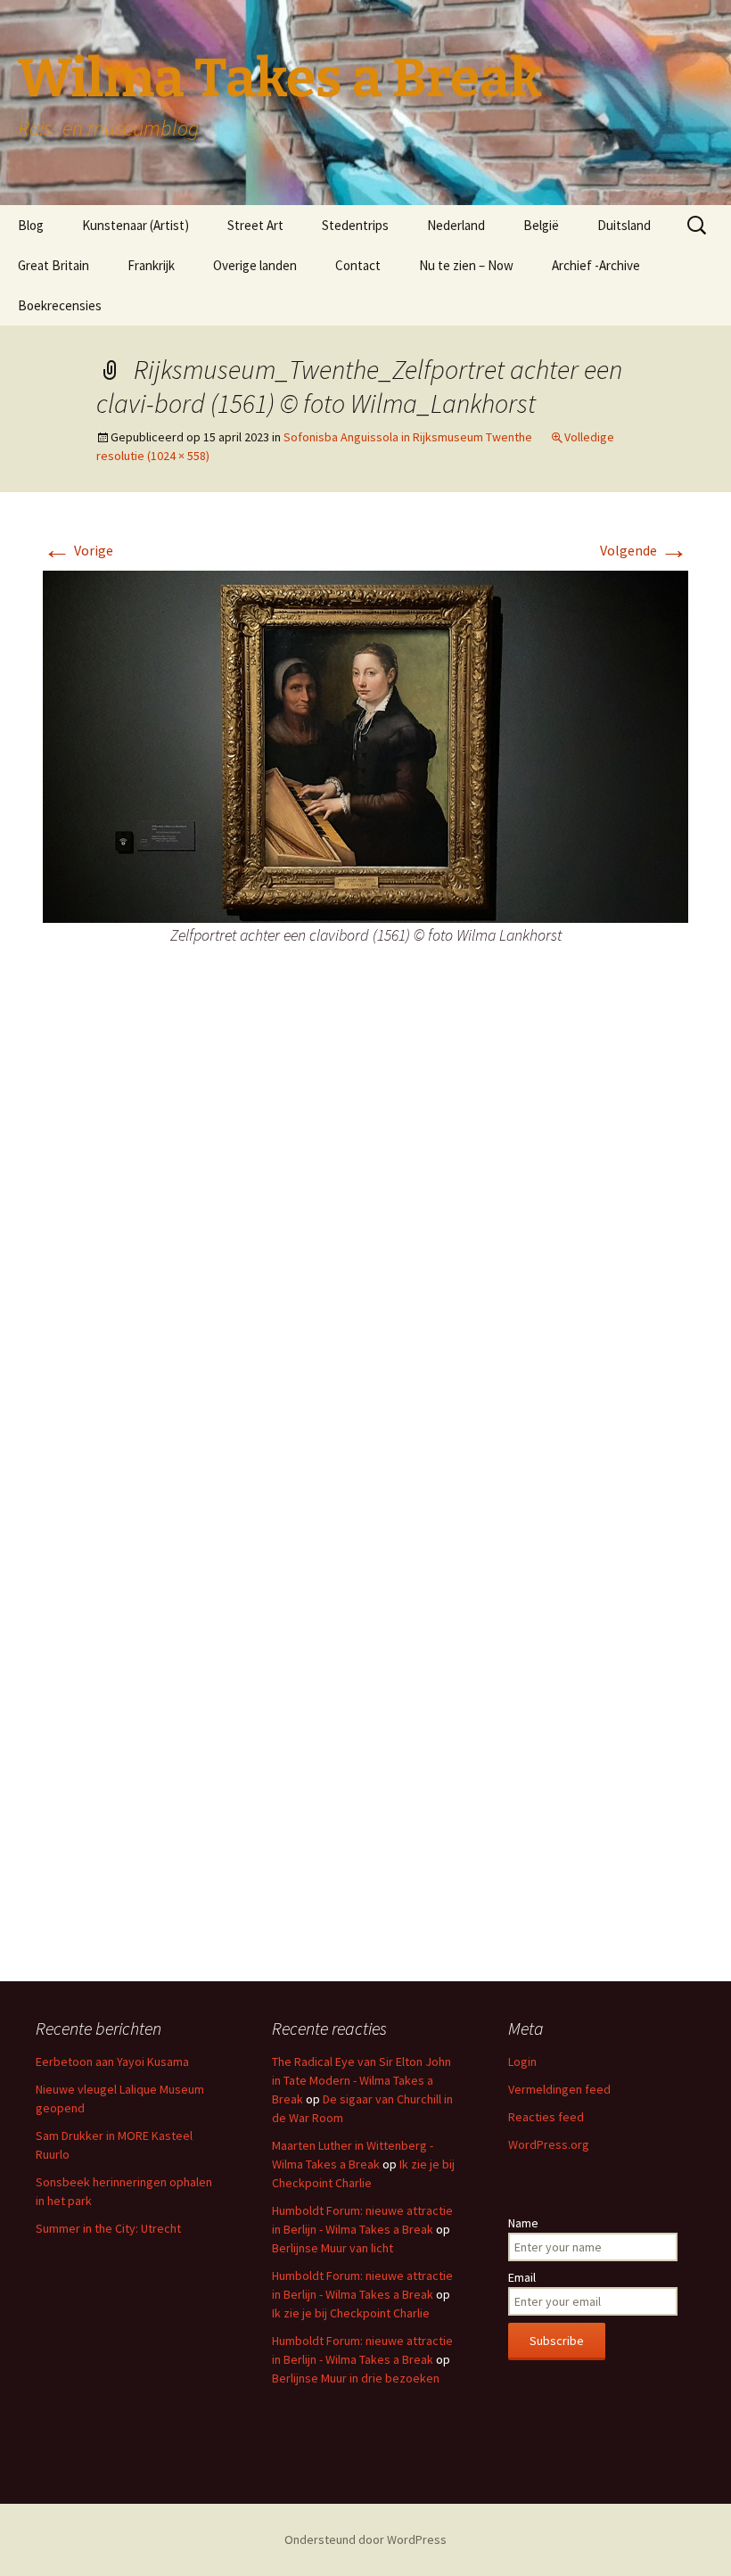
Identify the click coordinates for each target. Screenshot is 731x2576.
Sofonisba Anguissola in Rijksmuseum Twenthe (408, 437)
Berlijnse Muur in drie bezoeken (356, 2378)
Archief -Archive (596, 265)
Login (522, 2062)
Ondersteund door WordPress (365, 2539)
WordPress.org (549, 2144)
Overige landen (255, 265)
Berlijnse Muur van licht (333, 2248)
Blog (31, 225)
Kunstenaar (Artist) (136, 225)
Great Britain (53, 265)
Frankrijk (151, 265)
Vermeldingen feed (559, 2089)
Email (522, 2277)
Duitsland (624, 225)
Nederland (456, 225)
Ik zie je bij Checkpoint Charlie (351, 2313)
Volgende (644, 550)
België (541, 225)
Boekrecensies (60, 305)
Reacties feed (546, 2117)
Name (523, 2223)
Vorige (78, 550)
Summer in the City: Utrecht (108, 2228)
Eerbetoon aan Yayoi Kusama (112, 2062)
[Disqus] (365, 1248)
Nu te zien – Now (466, 265)
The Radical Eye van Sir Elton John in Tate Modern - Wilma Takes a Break (361, 2080)
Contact (358, 265)
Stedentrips (355, 225)
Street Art (255, 225)
